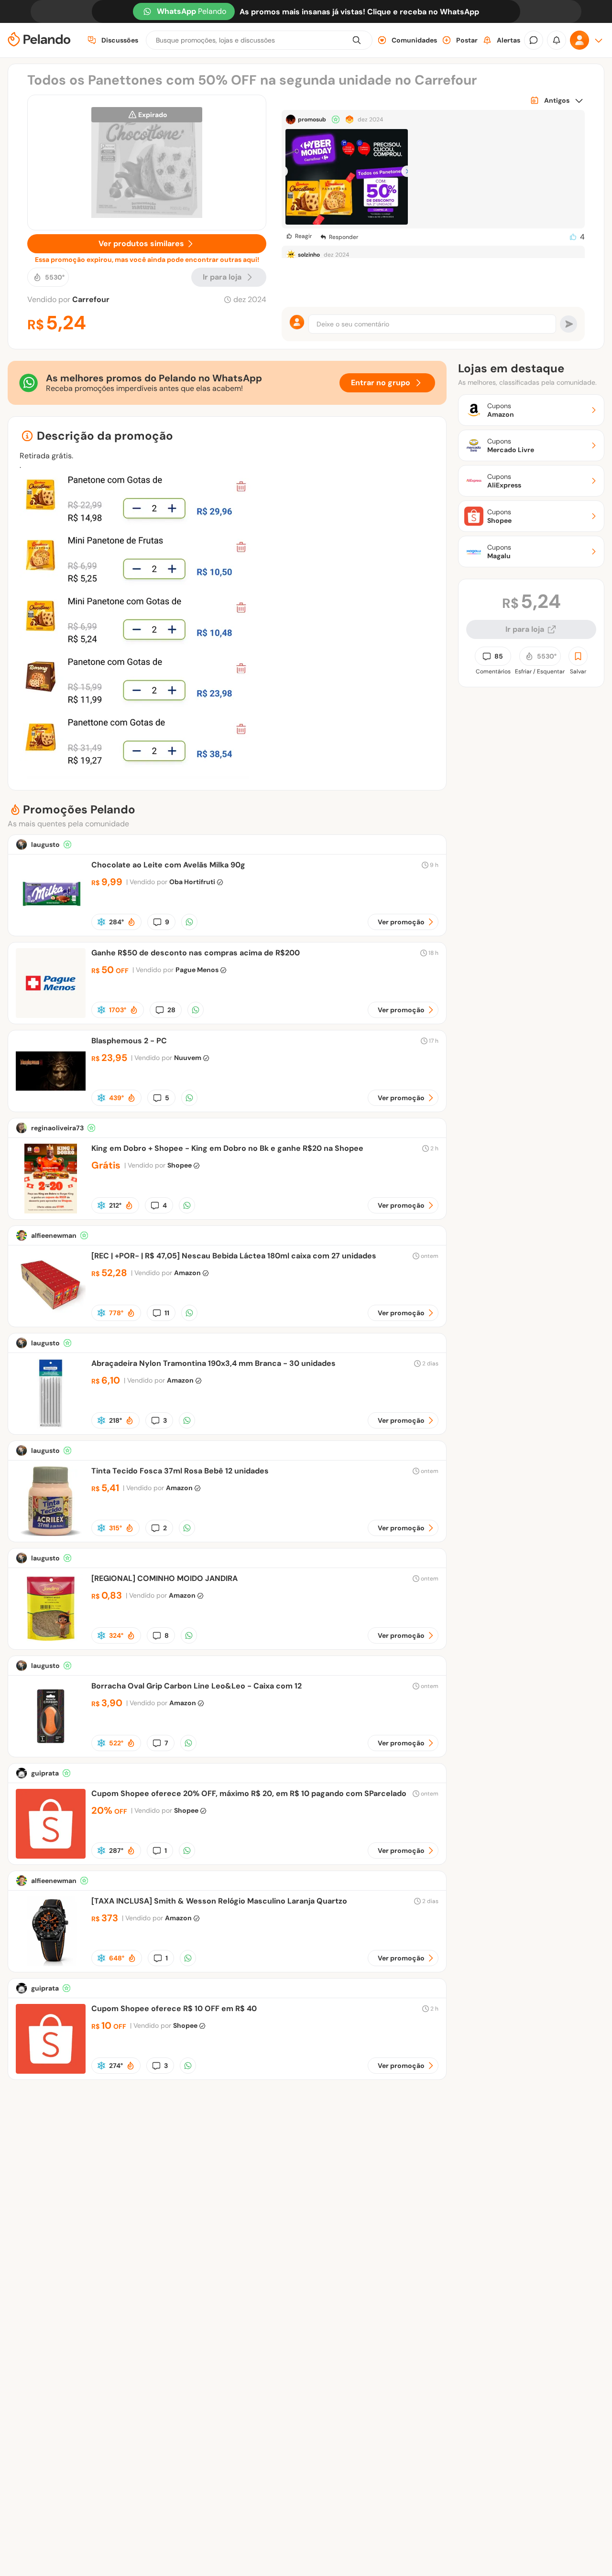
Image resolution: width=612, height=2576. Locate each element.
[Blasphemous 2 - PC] (51, 1103)
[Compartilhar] (189, 922)
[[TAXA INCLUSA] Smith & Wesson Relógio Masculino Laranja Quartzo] (51, 1964)
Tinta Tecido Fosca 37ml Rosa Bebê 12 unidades (180, 1471)
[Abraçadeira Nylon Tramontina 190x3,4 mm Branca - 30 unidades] (51, 1426)
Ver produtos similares (141, 244)
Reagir (303, 236)
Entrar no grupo (381, 383)
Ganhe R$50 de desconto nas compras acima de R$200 (196, 953)
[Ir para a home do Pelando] (39, 40)
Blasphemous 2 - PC (129, 1041)
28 (171, 1010)
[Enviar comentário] (568, 324)
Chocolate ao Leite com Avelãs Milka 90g (168, 865)
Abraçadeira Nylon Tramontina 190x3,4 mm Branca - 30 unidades (213, 1363)
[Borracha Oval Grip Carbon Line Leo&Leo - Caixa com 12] (51, 1748)
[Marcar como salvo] (578, 656)
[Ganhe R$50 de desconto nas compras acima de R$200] (51, 1015)
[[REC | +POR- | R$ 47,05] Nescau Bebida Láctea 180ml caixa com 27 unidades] (51, 1318)
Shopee (180, 1165)
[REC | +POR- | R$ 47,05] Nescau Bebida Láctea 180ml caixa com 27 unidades (234, 1256)
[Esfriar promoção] (101, 922)
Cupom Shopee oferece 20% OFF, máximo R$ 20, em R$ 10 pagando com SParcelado (249, 1793)
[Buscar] (357, 40)
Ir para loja (525, 629)
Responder (344, 237)
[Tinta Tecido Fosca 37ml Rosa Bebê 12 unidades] (51, 1533)
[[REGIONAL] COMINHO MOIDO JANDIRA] (51, 1641)
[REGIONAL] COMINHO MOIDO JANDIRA (164, 1578)
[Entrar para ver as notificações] (557, 40)
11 (167, 1313)
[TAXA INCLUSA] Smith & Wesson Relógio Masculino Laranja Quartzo (219, 1901)
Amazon (187, 1273)
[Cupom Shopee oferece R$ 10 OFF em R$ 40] (51, 2071)
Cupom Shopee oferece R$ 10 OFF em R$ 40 (174, 2008)
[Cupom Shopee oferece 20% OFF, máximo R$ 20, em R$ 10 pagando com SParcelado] (51, 1856)
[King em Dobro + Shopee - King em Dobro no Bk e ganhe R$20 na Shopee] (51, 1211)
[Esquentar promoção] (131, 922)
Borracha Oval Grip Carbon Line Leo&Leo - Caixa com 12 (197, 1686)
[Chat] (534, 40)
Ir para (222, 277)
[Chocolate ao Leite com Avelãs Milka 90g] (51, 927)
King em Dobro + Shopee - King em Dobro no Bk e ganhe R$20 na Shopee (227, 1148)
